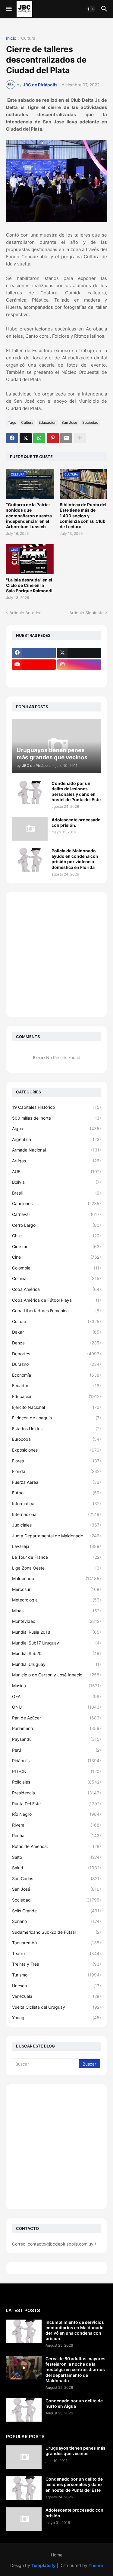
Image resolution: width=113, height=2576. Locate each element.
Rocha (56, 1835)
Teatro (56, 1953)
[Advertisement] (56, 955)
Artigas (56, 1161)
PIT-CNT (56, 1771)
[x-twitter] (79, 653)
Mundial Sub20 (56, 1653)
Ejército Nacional (56, 1407)
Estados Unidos (56, 1429)
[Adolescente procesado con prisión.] (30, 829)
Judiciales (56, 1525)
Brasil (56, 1193)
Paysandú (56, 1739)
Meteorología (56, 1600)
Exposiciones (56, 1450)
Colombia (56, 1268)
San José (69, 422)
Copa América (56, 1289)
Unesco (56, 1986)
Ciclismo (56, 1246)
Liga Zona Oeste (56, 1568)
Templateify (43, 2565)
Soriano (56, 1921)
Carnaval (56, 1214)
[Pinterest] (53, 438)
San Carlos (56, 1879)
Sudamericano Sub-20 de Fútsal (56, 1932)
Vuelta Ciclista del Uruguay (56, 2007)
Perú (56, 1750)
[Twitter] (26, 438)
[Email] (66, 438)
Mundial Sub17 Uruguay (56, 1643)
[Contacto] (79, 676)
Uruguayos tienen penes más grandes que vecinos (75, 2451)
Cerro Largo (56, 1225)
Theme (96, 2565)
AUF (56, 1172)
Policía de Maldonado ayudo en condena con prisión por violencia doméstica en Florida (75, 859)
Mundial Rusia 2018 (56, 1632)
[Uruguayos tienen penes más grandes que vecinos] (24, 2457)
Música (56, 1686)
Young (56, 2018)
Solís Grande (56, 1911)
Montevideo (56, 1621)
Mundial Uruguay (56, 1664)
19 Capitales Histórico (56, 1107)
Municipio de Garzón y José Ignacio (56, 1675)
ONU (56, 1707)
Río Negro (56, 1814)
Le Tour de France (56, 1557)
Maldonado (56, 1578)
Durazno (56, 1364)
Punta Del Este (56, 1804)
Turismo (56, 1975)
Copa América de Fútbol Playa (56, 1300)
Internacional (56, 1514)
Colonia (56, 1278)
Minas (56, 1611)
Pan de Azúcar (56, 1718)
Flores (56, 1461)
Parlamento (56, 1728)
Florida (56, 1471)
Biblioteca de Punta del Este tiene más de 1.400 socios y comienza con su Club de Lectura (83, 516)
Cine (56, 1257)
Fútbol (56, 1493)
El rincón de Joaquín (56, 1418)
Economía (56, 1375)
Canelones (56, 1203)
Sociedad (90, 422)
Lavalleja (56, 1546)
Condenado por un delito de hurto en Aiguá (74, 2403)
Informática (56, 1503)
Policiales (56, 1782)
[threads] (34, 676)
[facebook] (34, 653)
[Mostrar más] (80, 438)
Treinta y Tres (56, 1964)
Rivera (56, 1825)
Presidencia (56, 1793)
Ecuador (56, 1386)
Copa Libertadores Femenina (56, 1311)
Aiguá (56, 1128)
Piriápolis (56, 1761)
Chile (56, 1236)
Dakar (56, 1332)
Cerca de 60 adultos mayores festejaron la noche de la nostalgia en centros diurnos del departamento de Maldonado (75, 2370)
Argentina (56, 1139)
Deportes (56, 1354)
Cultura (28, 38)
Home (57, 2555)
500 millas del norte (56, 1118)
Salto (56, 1857)
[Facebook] (12, 438)
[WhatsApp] (39, 438)
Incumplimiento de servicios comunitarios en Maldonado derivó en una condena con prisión (75, 2330)
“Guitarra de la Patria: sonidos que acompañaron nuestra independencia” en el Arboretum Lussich (29, 516)
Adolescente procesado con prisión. (76, 822)
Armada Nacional (56, 1150)
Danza (56, 1343)
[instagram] (79, 665)
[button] (8, 9)
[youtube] (34, 665)
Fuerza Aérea (56, 1482)
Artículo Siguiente (86, 613)
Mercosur (56, 1589)
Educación (47, 422)
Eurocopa (56, 1439)
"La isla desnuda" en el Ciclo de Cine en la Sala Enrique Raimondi (29, 585)
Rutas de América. (56, 1846)
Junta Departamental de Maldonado (56, 1536)
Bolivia (56, 1182)
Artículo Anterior (25, 613)
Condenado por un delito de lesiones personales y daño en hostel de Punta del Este (76, 792)
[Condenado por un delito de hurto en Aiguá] (24, 2410)
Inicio (11, 38)
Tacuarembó (56, 1943)
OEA (56, 1696)
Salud (56, 1868)
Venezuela (56, 1996)
